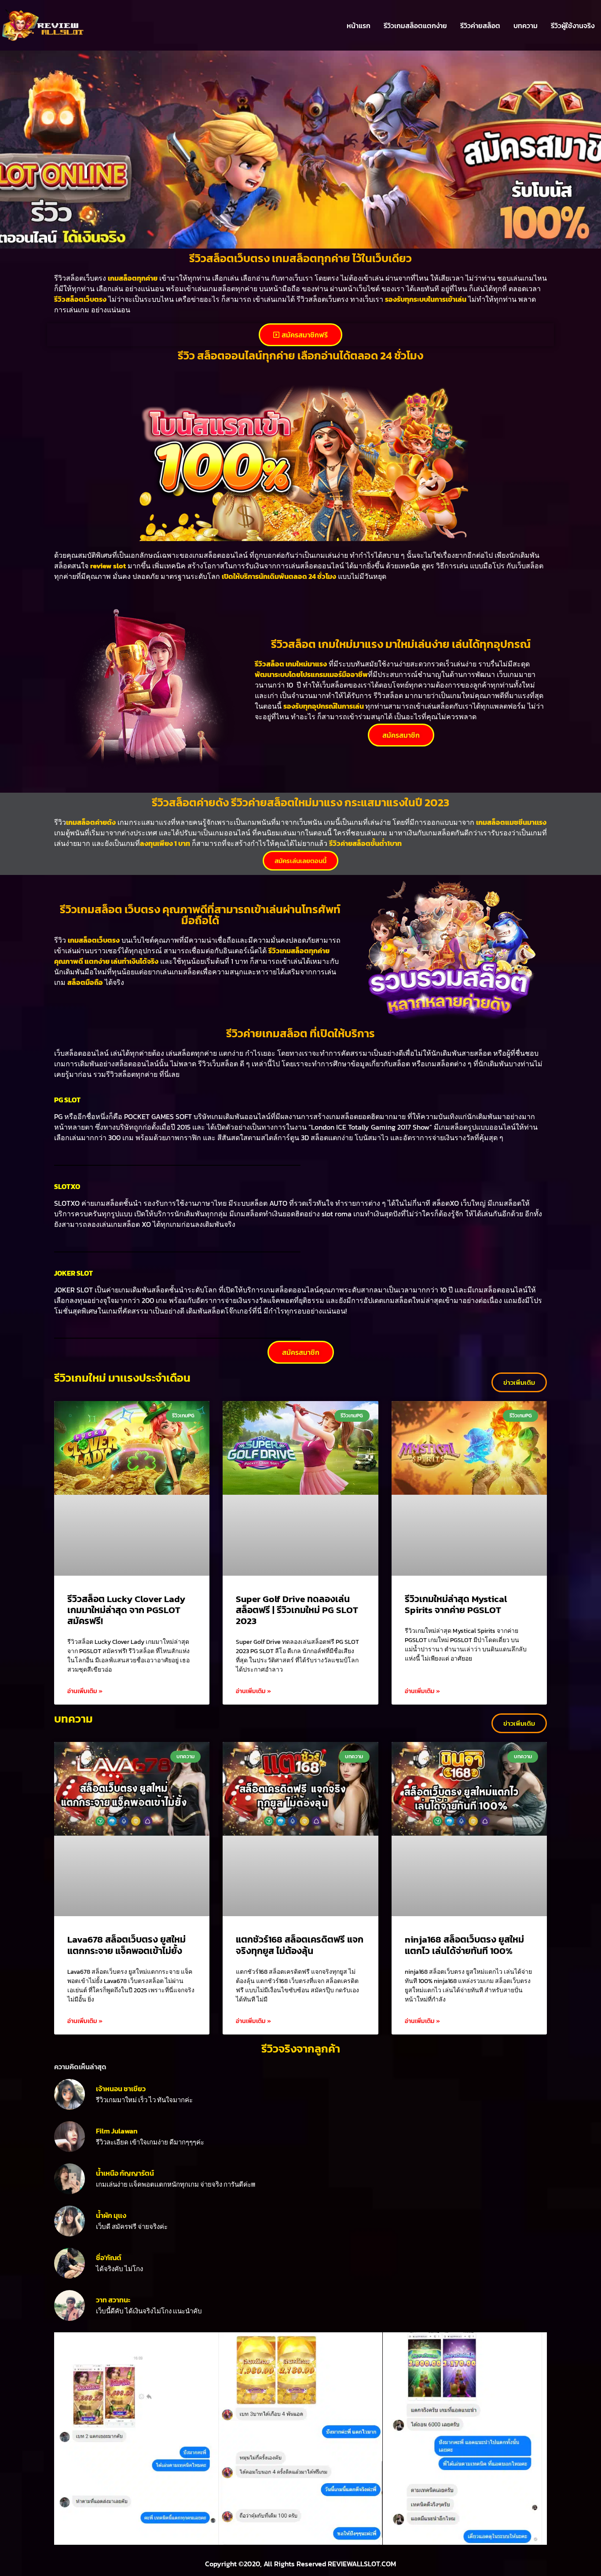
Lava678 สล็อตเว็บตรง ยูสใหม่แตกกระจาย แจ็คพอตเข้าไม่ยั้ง (126, 1945)
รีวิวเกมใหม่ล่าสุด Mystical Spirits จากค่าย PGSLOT (456, 1604)
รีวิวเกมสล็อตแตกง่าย (415, 26)
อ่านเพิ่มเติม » (85, 1691)
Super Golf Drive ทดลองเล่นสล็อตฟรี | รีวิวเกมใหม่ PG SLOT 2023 (297, 1610)
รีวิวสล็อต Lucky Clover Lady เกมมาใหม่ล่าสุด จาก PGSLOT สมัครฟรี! (126, 1610)
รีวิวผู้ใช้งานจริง (573, 26)
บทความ (526, 26)
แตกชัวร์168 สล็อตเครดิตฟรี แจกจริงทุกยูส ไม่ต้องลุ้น (300, 1945)
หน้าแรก (359, 26)
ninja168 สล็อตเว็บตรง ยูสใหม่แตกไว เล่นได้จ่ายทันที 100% (464, 1945)
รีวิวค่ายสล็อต (480, 26)
